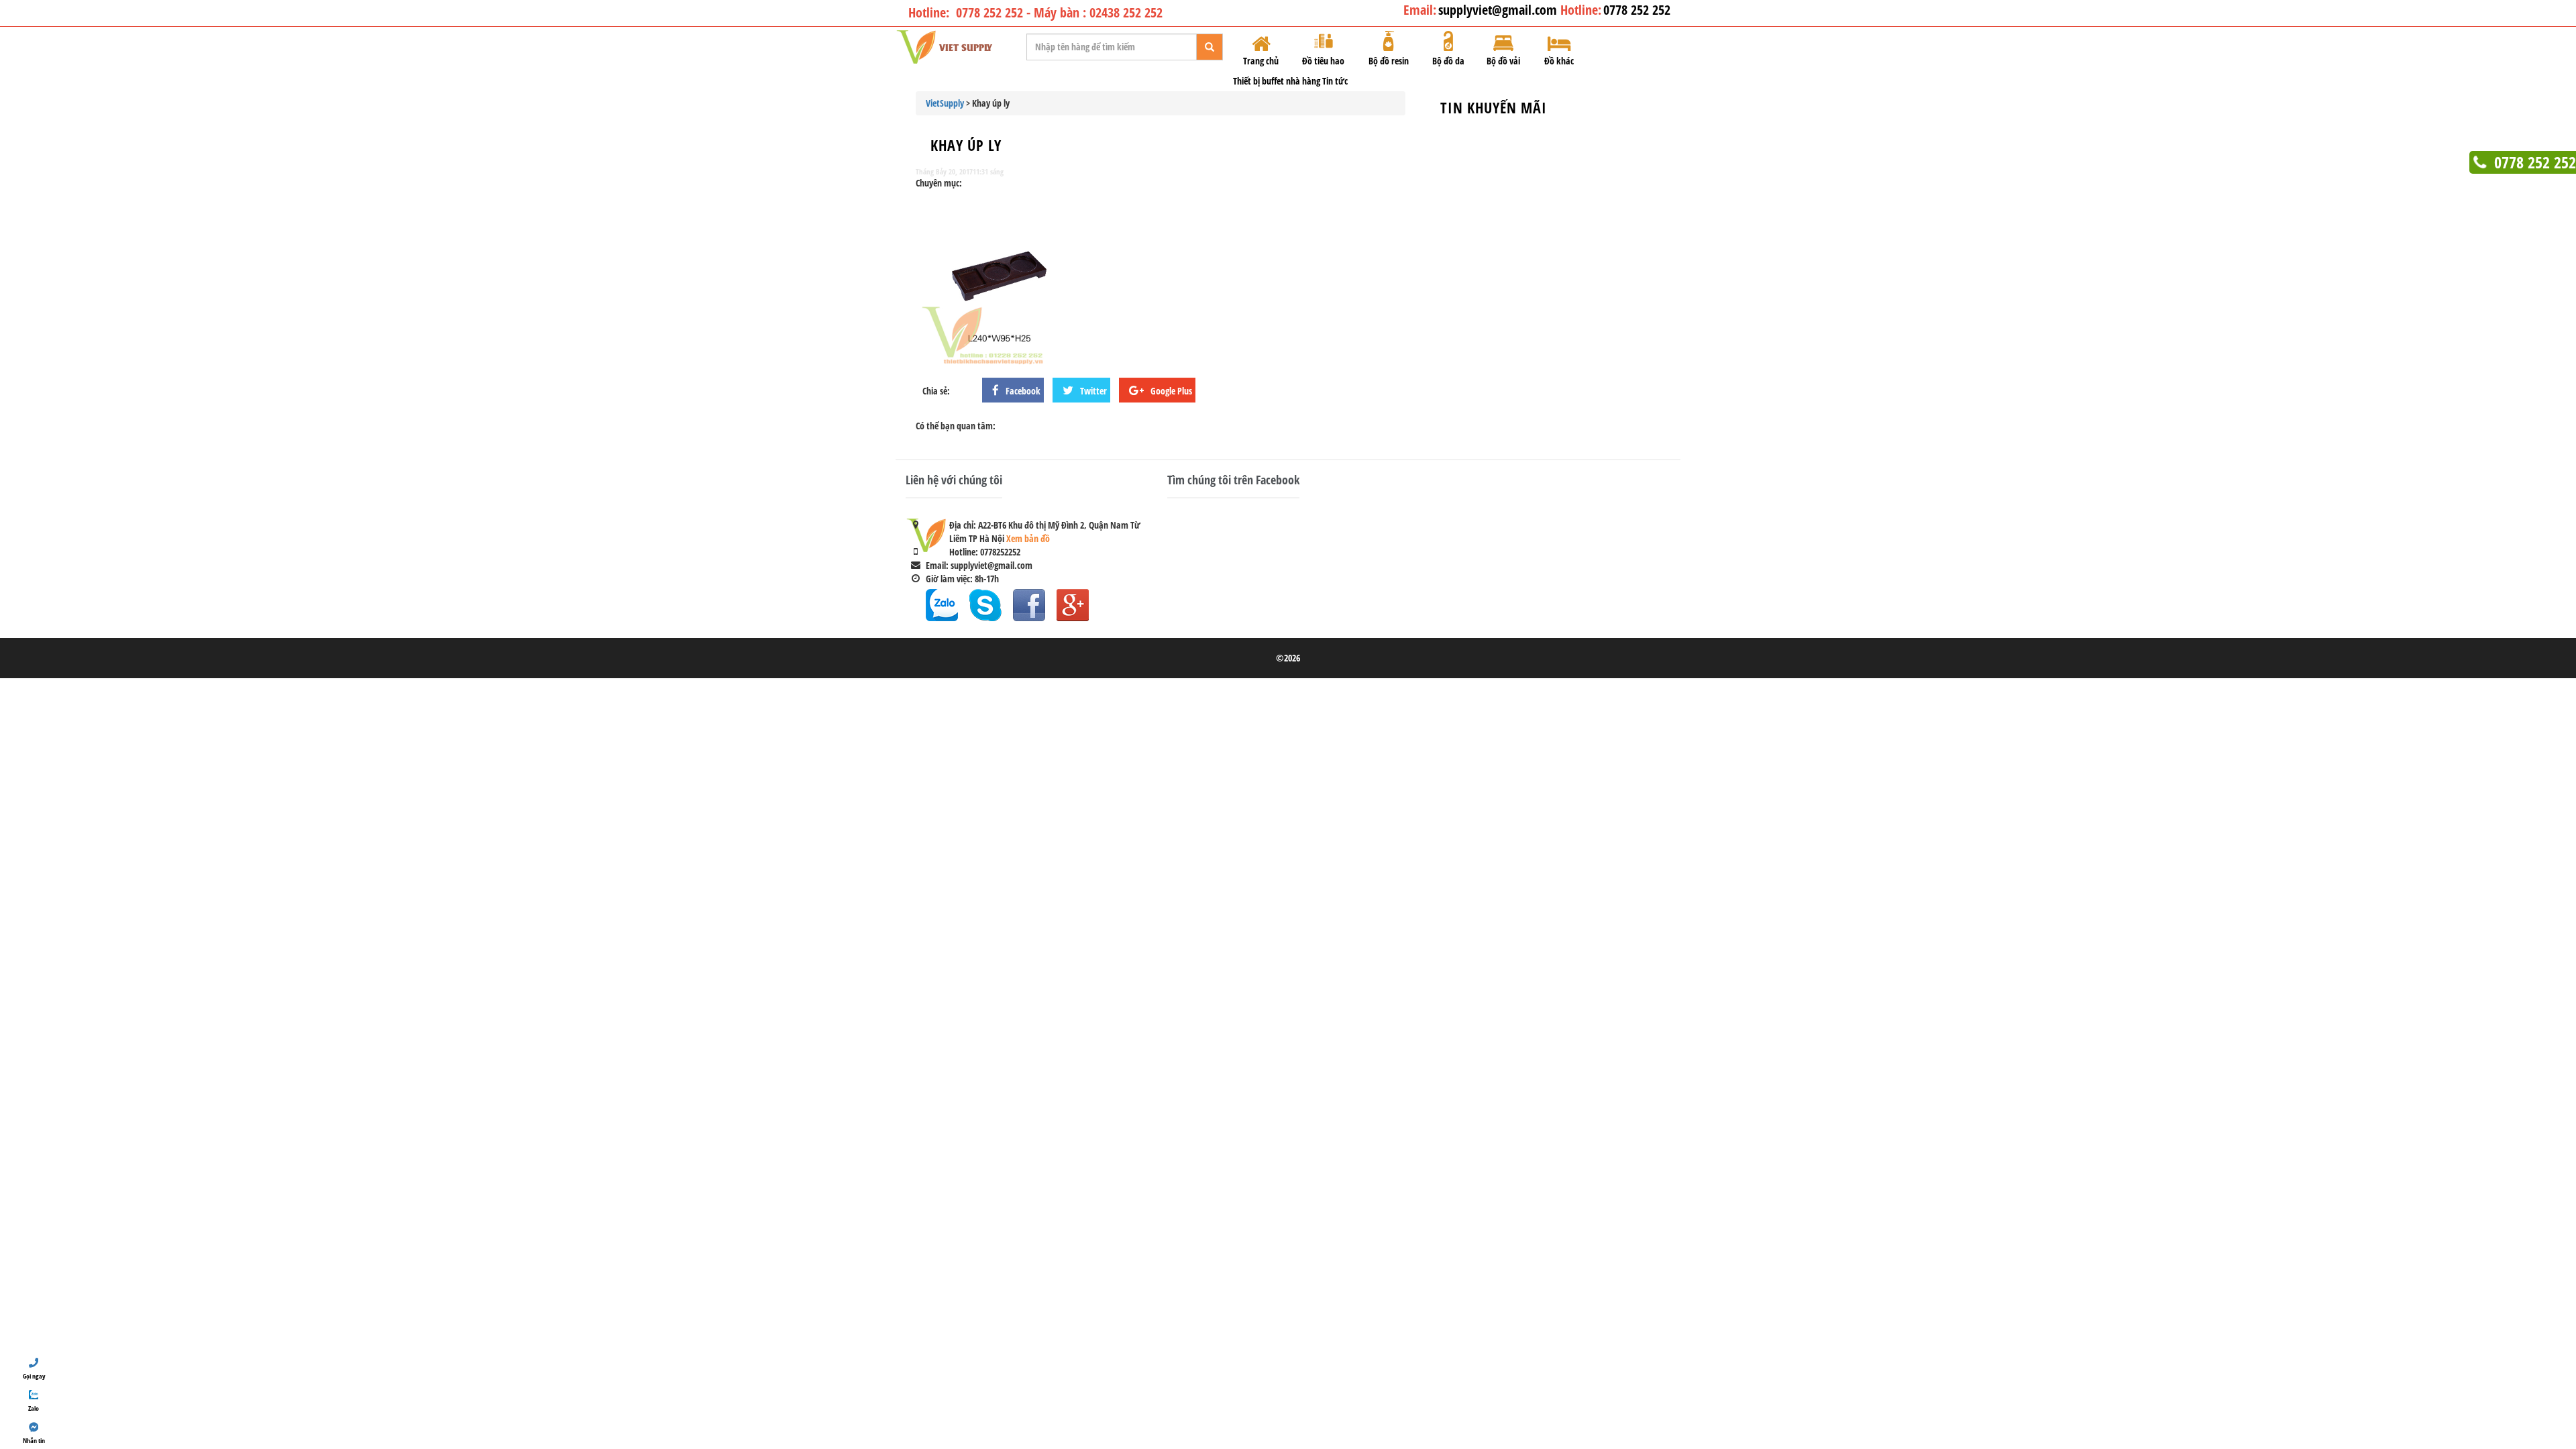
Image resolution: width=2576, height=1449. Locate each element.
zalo (942, 605)
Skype (985, 605)
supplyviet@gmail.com (1499, 10)
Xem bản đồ (1028, 538)
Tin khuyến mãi (1494, 107)
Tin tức (1335, 81)
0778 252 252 (1637, 10)
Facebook (1029, 605)
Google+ (1073, 605)
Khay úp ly (966, 145)
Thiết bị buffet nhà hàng (1277, 81)
